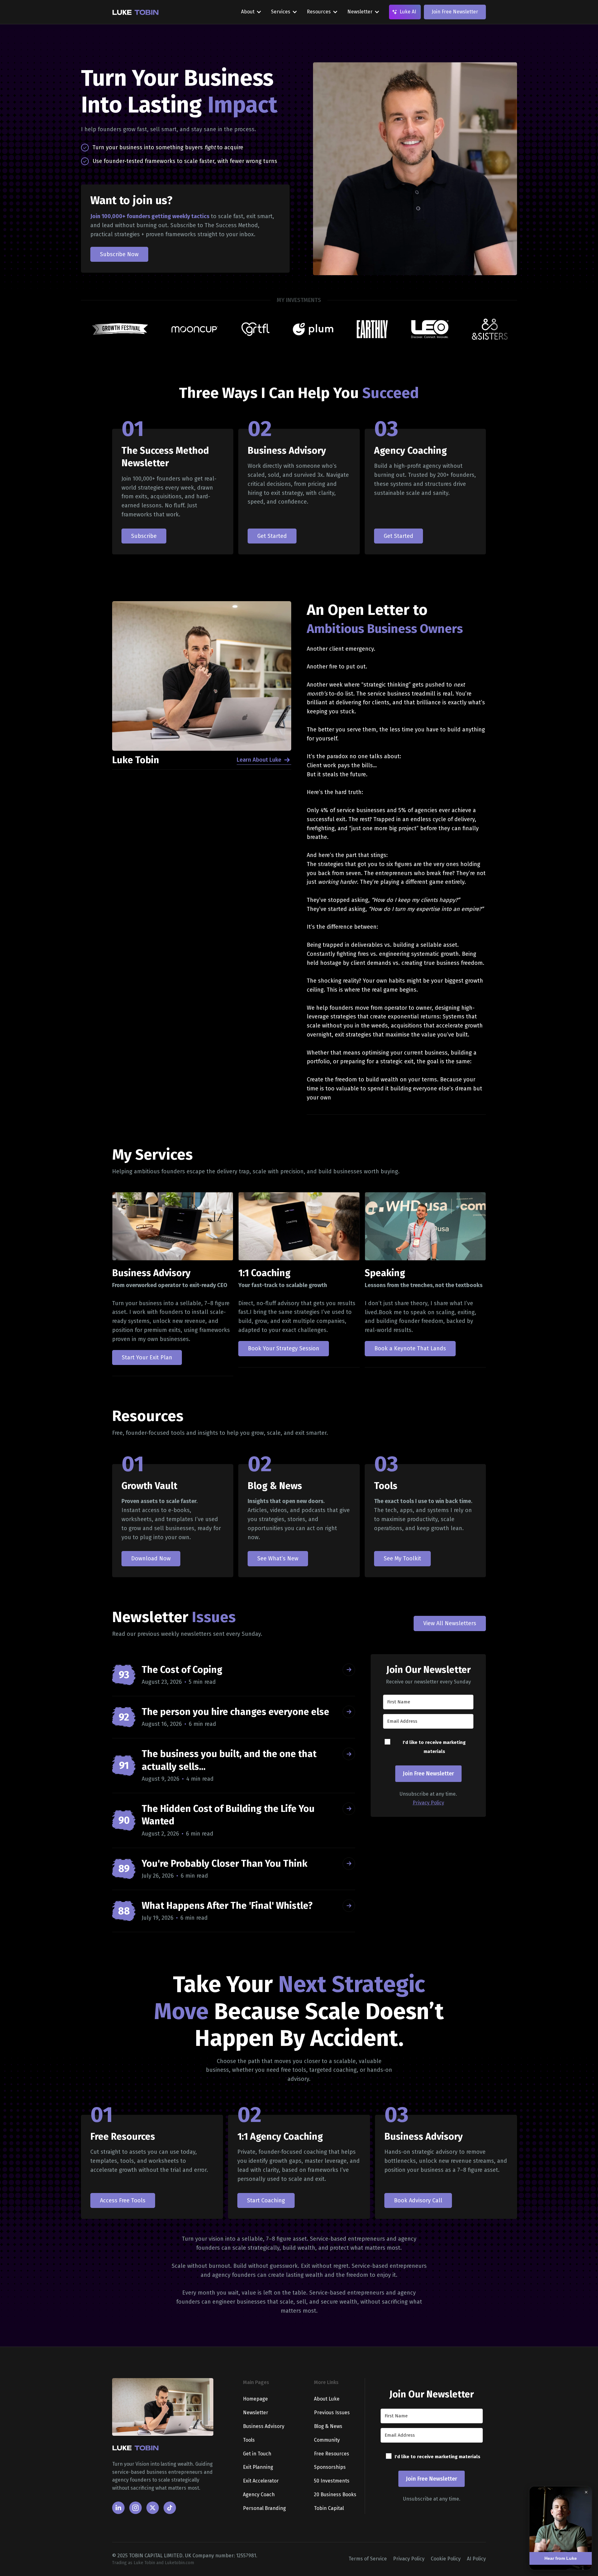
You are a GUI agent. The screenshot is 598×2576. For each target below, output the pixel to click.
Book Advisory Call (418, 2200)
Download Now (151, 1559)
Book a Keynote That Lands (410, 1348)
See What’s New (278, 1559)
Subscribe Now (119, 254)
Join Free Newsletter (455, 12)
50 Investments (332, 2481)
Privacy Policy (428, 1803)
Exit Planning (258, 2467)
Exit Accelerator (261, 2481)
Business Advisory (264, 2426)
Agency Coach (259, 2495)
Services (281, 12)
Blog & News (328, 2426)
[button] (251, 12)
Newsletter (360, 12)
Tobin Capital (329, 2508)
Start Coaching (266, 2200)
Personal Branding (264, 2508)
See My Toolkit (402, 1559)
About (248, 12)
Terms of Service (368, 2559)
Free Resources (332, 2454)
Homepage (255, 2399)
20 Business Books (335, 2495)
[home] (135, 12)
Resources (319, 12)
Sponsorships (330, 2467)
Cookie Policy (446, 2559)
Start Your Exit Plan (147, 1357)
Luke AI (408, 12)
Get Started (272, 536)
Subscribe (144, 536)
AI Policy (476, 2559)
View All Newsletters (450, 1623)
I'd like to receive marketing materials (434, 1747)
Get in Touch (257, 2454)
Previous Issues (332, 2413)
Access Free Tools (123, 2200)
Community (327, 2440)
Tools (249, 2440)
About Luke (327, 2399)
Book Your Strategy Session (284, 1348)
